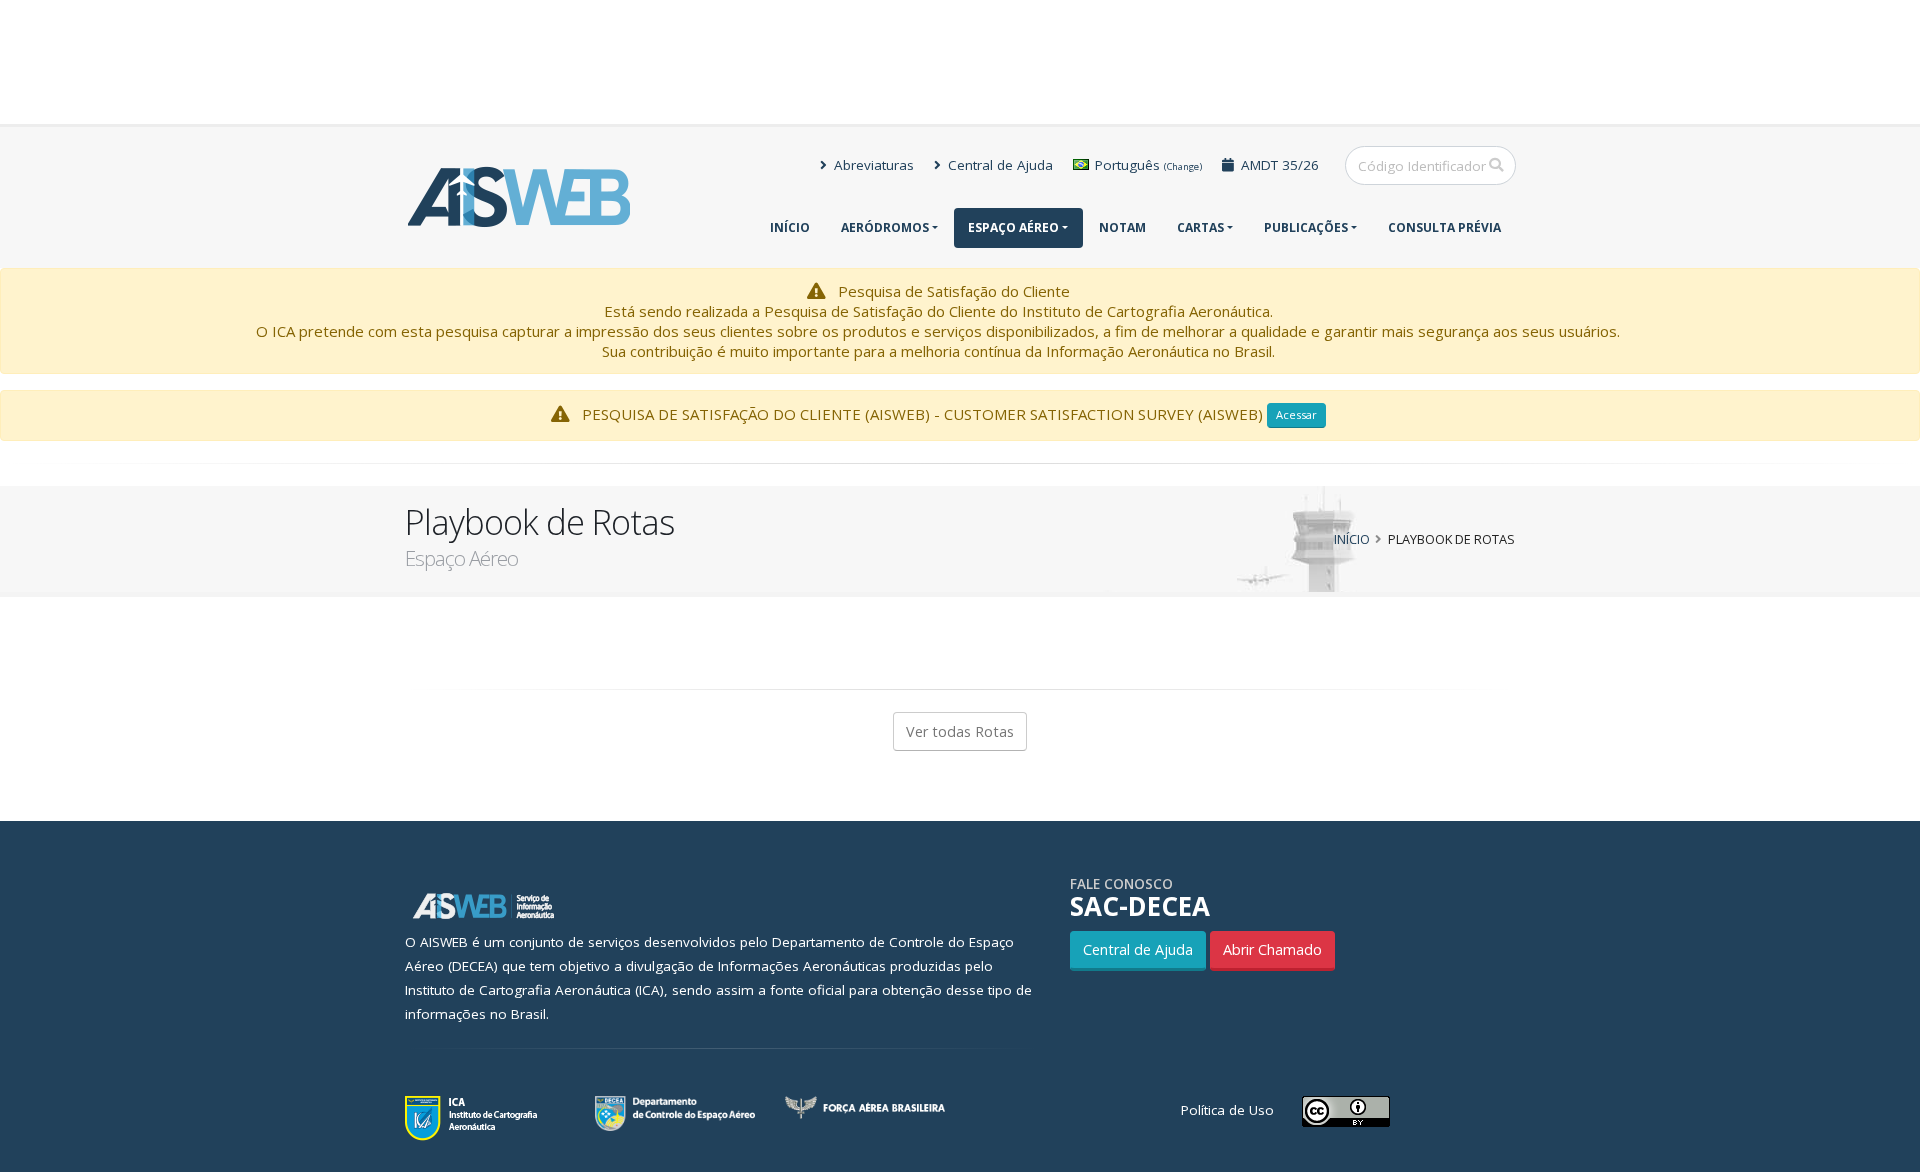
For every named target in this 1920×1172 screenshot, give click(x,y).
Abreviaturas (872, 165)
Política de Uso (1227, 1110)
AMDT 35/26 (1278, 165)
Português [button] (1146, 165)
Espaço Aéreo (1013, 227)
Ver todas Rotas (960, 731)
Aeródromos (885, 227)
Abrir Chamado (1272, 949)
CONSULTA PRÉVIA (1444, 227)
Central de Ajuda (998, 165)
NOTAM (1122, 227)
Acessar (1296, 414)
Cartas (1200, 227)
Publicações (1306, 227)
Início (790, 227)
